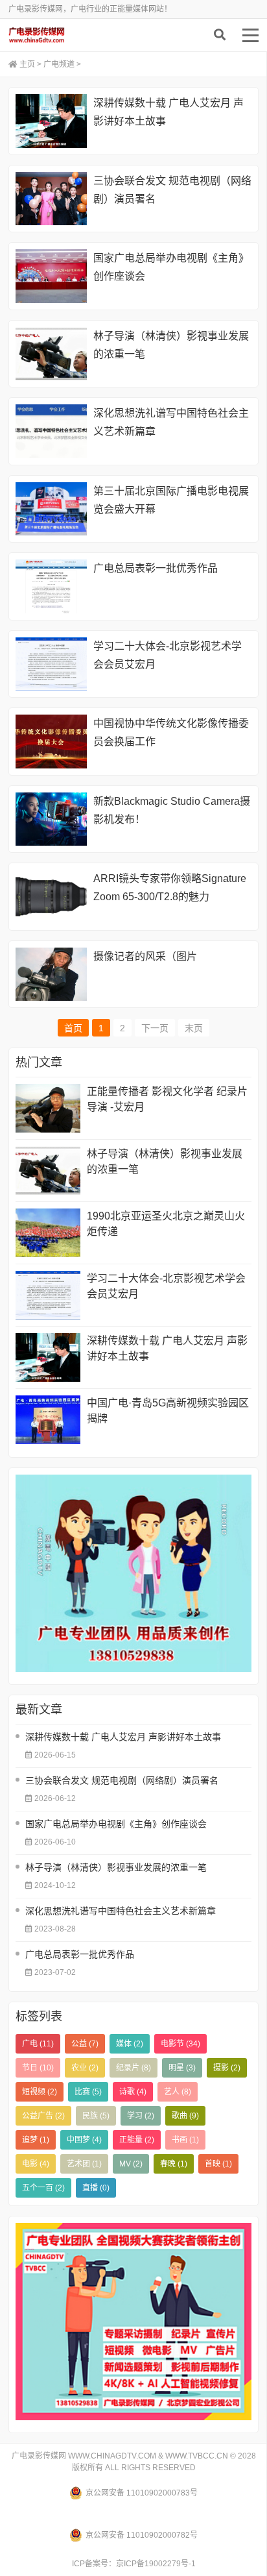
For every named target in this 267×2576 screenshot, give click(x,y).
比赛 (88, 2092)
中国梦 (84, 2140)
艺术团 (84, 2164)
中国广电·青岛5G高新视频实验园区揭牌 (168, 1411)
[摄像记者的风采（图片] (51, 975)
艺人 (178, 2092)
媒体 (130, 2044)
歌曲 (185, 2116)
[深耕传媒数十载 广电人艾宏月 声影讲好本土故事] (51, 121)
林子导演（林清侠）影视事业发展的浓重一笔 (165, 1161)
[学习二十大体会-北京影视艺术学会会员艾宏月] (51, 664)
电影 (36, 2164)
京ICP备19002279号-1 (156, 2564)
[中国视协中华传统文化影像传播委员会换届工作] (51, 742)
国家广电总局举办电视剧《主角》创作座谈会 (116, 1824)
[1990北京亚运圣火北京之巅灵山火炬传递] (48, 1233)
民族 (96, 2116)
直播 (96, 2188)
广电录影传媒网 (70, 35)
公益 (85, 2044)
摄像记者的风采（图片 (145, 956)
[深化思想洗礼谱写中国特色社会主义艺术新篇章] (51, 431)
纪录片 (133, 2068)
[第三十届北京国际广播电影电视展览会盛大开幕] (51, 509)
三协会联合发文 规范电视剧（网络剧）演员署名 (122, 1780)
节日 (38, 2068)
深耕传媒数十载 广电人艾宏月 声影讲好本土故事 (167, 1348)
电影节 (180, 2044)
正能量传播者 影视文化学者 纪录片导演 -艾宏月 (167, 1099)
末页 (194, 1028)
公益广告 (43, 2116)
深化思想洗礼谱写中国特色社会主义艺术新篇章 (121, 1911)
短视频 (40, 2092)
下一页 (155, 1028)
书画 (185, 2140)
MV (131, 2164)
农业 (85, 2068)
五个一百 (43, 2188)
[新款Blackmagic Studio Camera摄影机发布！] (51, 819)
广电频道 (59, 64)
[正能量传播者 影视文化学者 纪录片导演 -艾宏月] (48, 1108)
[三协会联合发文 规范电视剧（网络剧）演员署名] (51, 199)
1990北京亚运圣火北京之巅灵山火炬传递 (166, 1224)
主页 (27, 64)
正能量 (137, 2140)
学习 (141, 2116)
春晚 (174, 2164)
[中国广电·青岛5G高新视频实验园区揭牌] (48, 1420)
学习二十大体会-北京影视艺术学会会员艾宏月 (166, 1286)
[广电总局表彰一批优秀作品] (51, 586)
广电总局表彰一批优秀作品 (156, 568)
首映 (218, 2164)
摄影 (227, 2068)
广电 (38, 2044)
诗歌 (133, 2092)
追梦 (36, 2140)
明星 (182, 2068)
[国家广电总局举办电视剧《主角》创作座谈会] (51, 276)
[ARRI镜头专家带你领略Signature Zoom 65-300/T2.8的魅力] (51, 897)
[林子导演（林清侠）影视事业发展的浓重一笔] (51, 354)
